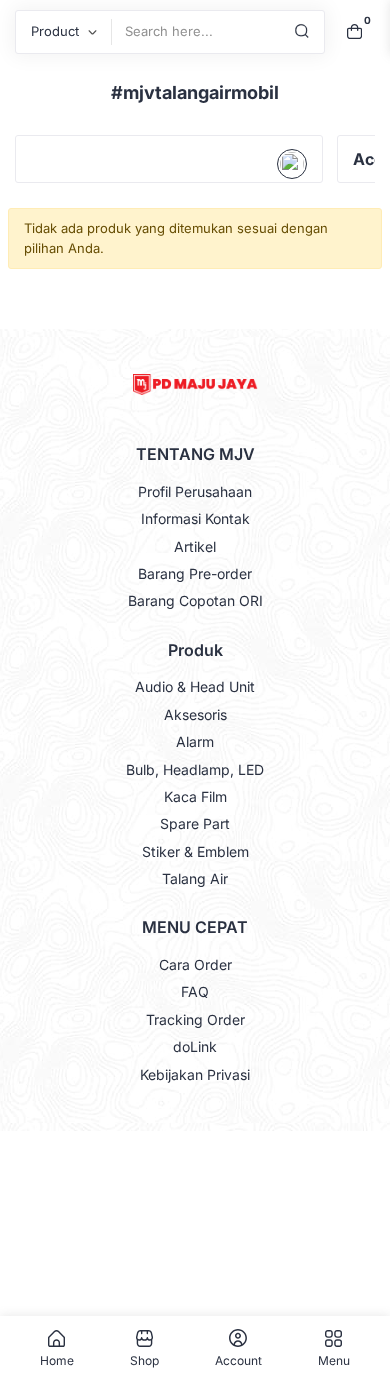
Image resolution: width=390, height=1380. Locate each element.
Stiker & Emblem (195, 851)
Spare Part (195, 823)
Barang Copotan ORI (195, 600)
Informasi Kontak (195, 518)
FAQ (195, 991)
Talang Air (195, 878)
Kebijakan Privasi (195, 1074)
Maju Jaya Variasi (193, 1151)
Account (238, 1360)
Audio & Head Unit (195, 686)
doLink (195, 1046)
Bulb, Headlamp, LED (195, 769)
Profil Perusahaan (195, 491)
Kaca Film (195, 796)
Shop (144, 1360)
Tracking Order (195, 1019)
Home (57, 1360)
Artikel (195, 546)
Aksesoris (195, 714)
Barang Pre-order (195, 573)
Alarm (195, 741)
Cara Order (195, 964)
